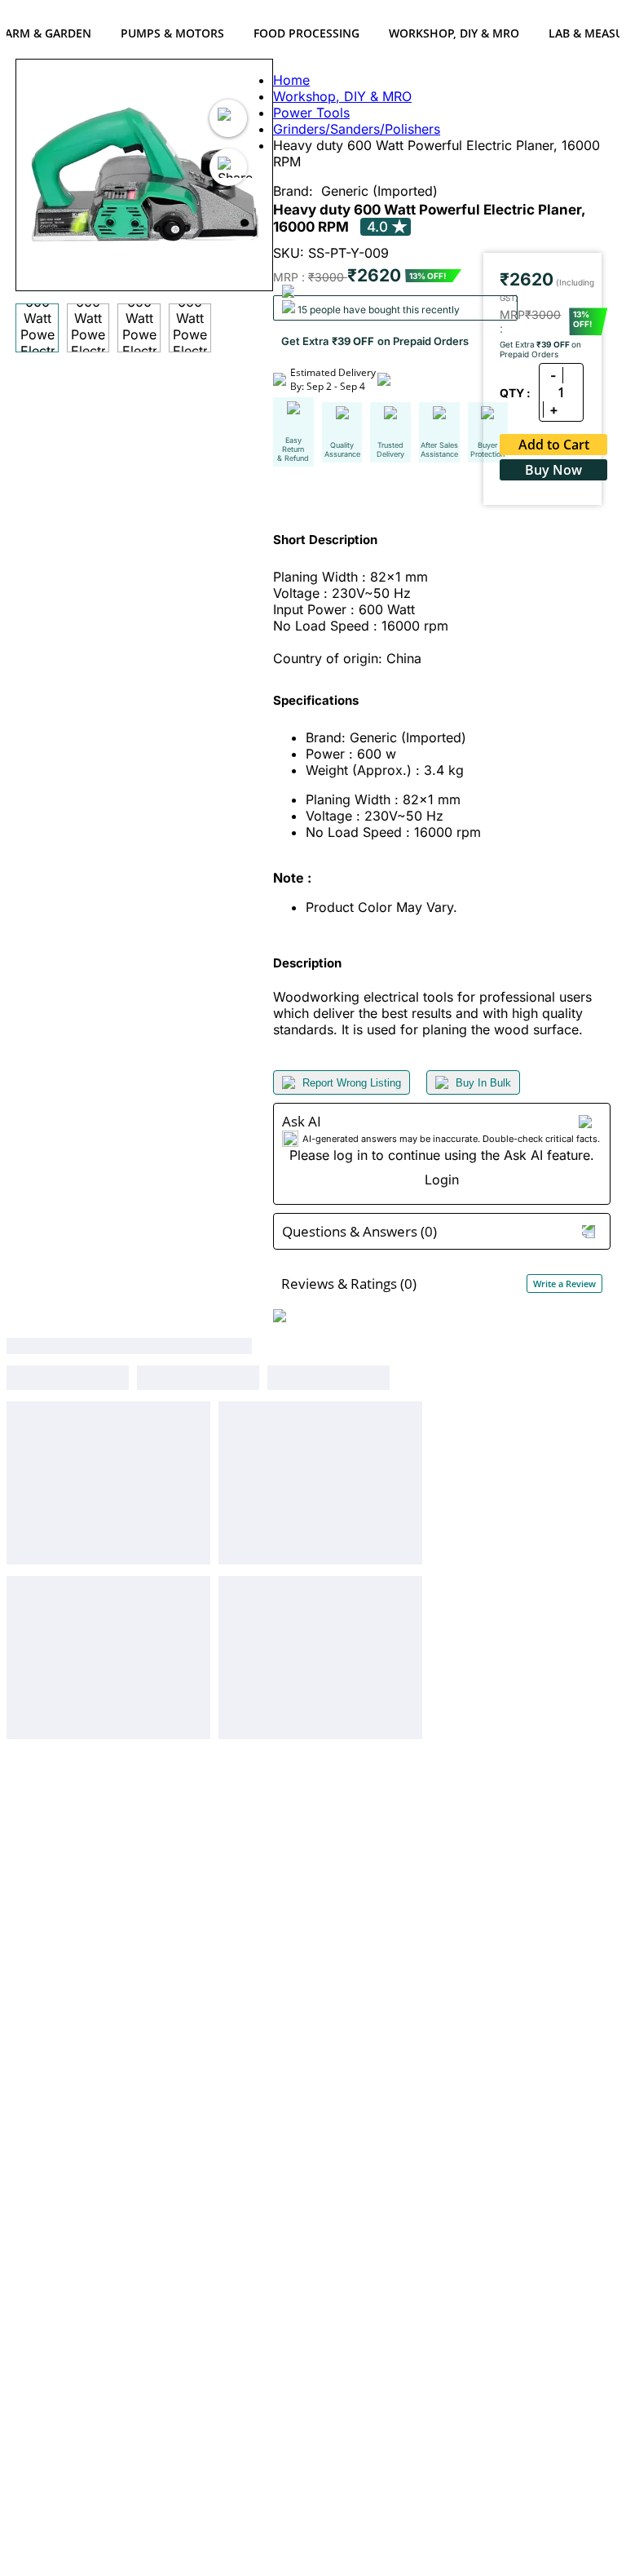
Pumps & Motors (172, 33)
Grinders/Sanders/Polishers (357, 129)
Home (291, 80)
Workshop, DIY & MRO (454, 33)
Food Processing (306, 33)
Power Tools (311, 113)
